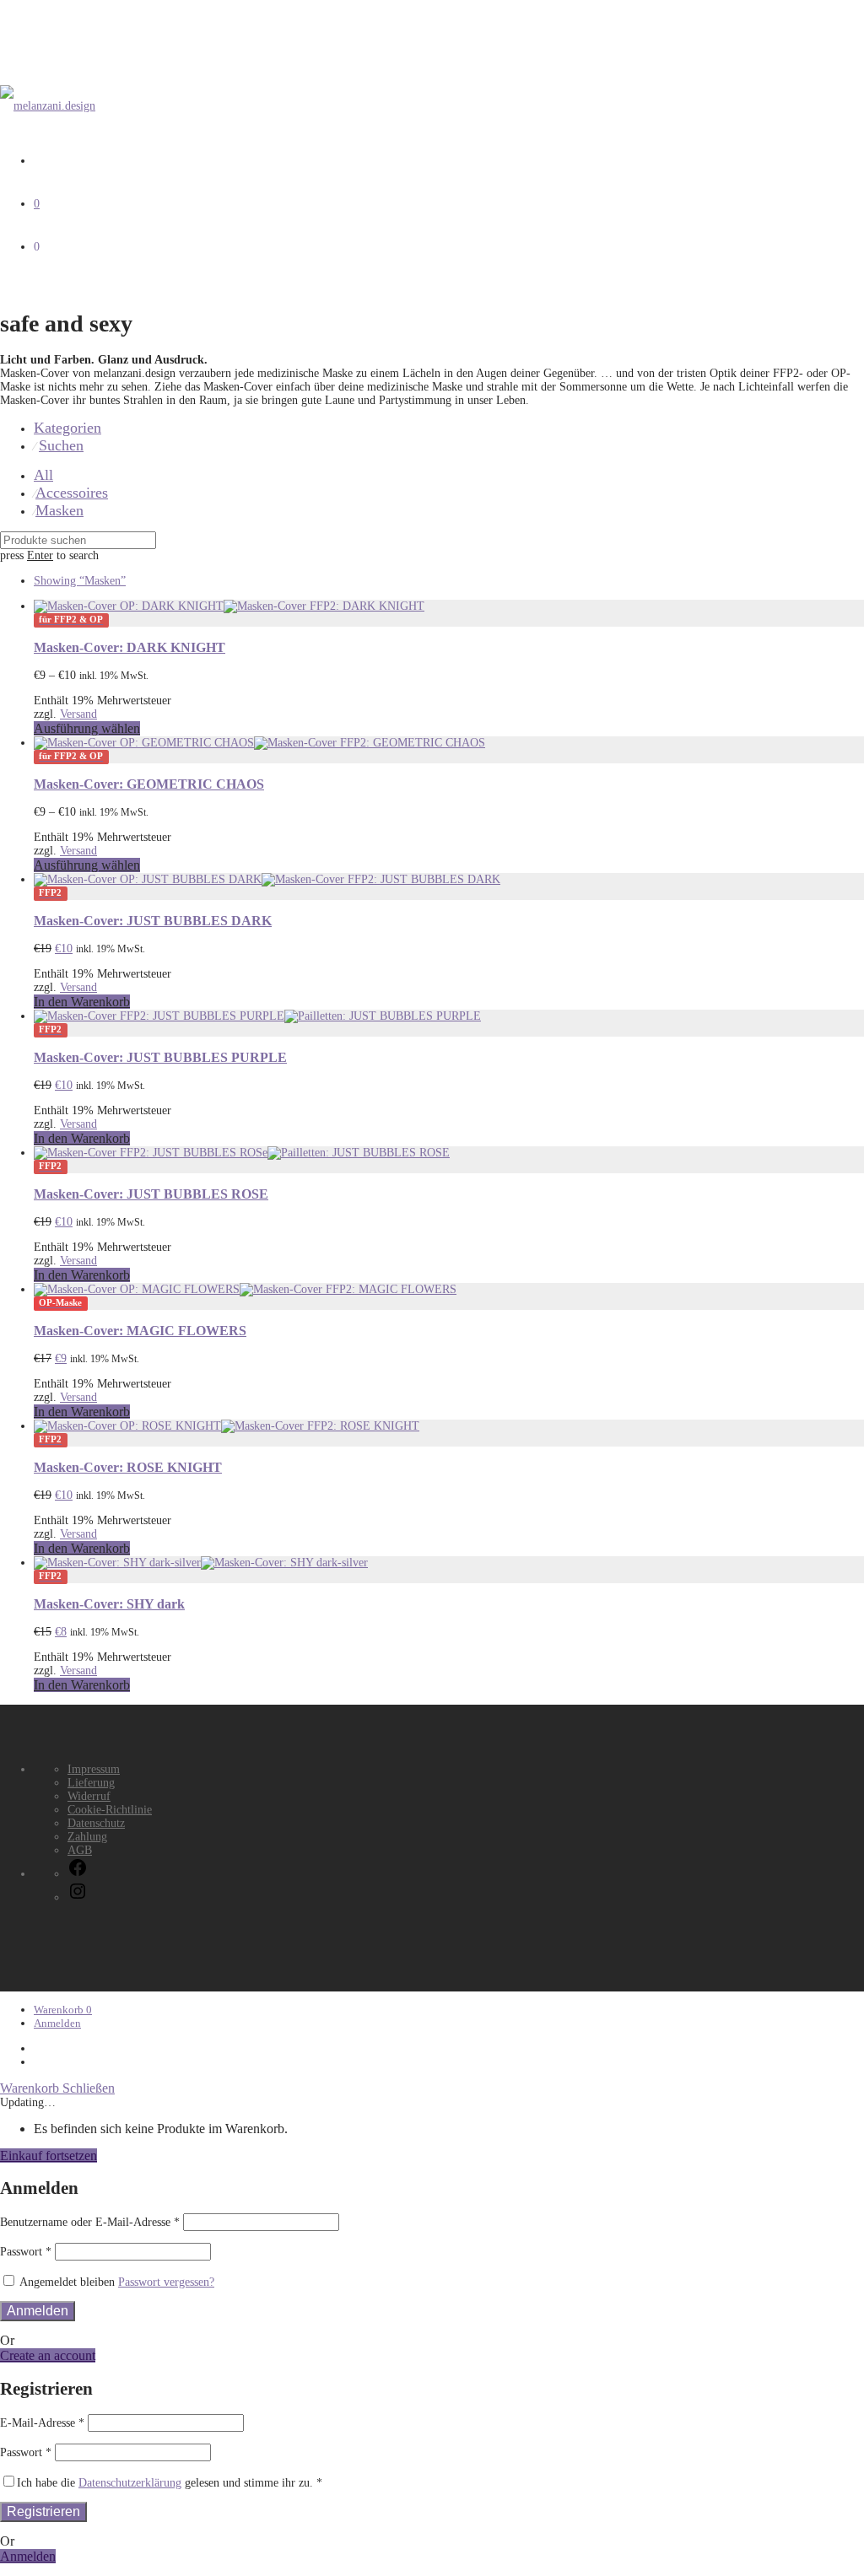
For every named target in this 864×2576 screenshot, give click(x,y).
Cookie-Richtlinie (110, 1810)
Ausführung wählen (87, 728)
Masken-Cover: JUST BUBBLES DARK (153, 921)
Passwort (26, 2252)
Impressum (94, 1769)
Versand (78, 714)
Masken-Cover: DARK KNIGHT (130, 647)
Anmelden (57, 2023)
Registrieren (43, 2511)
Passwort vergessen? (166, 2282)
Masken (59, 510)
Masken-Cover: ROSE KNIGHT (128, 1467)
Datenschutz (96, 1823)
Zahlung (87, 1837)
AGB (80, 1850)
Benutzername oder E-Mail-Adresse (90, 2222)
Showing (80, 581)
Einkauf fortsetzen (49, 2156)
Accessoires (72, 493)
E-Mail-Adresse (42, 2423)
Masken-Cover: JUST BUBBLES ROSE (151, 1194)
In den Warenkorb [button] (82, 1002)
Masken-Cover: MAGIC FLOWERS (140, 1331)
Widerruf (89, 1796)
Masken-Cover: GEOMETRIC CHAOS (149, 784)
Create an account (48, 2355)
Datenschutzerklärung (130, 2483)
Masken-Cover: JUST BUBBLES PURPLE (160, 1057)
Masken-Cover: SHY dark (109, 1604)
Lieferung (91, 1783)
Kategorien (67, 428)
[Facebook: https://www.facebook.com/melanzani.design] (78, 1874)
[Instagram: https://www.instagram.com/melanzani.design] (78, 1897)
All (43, 475)
